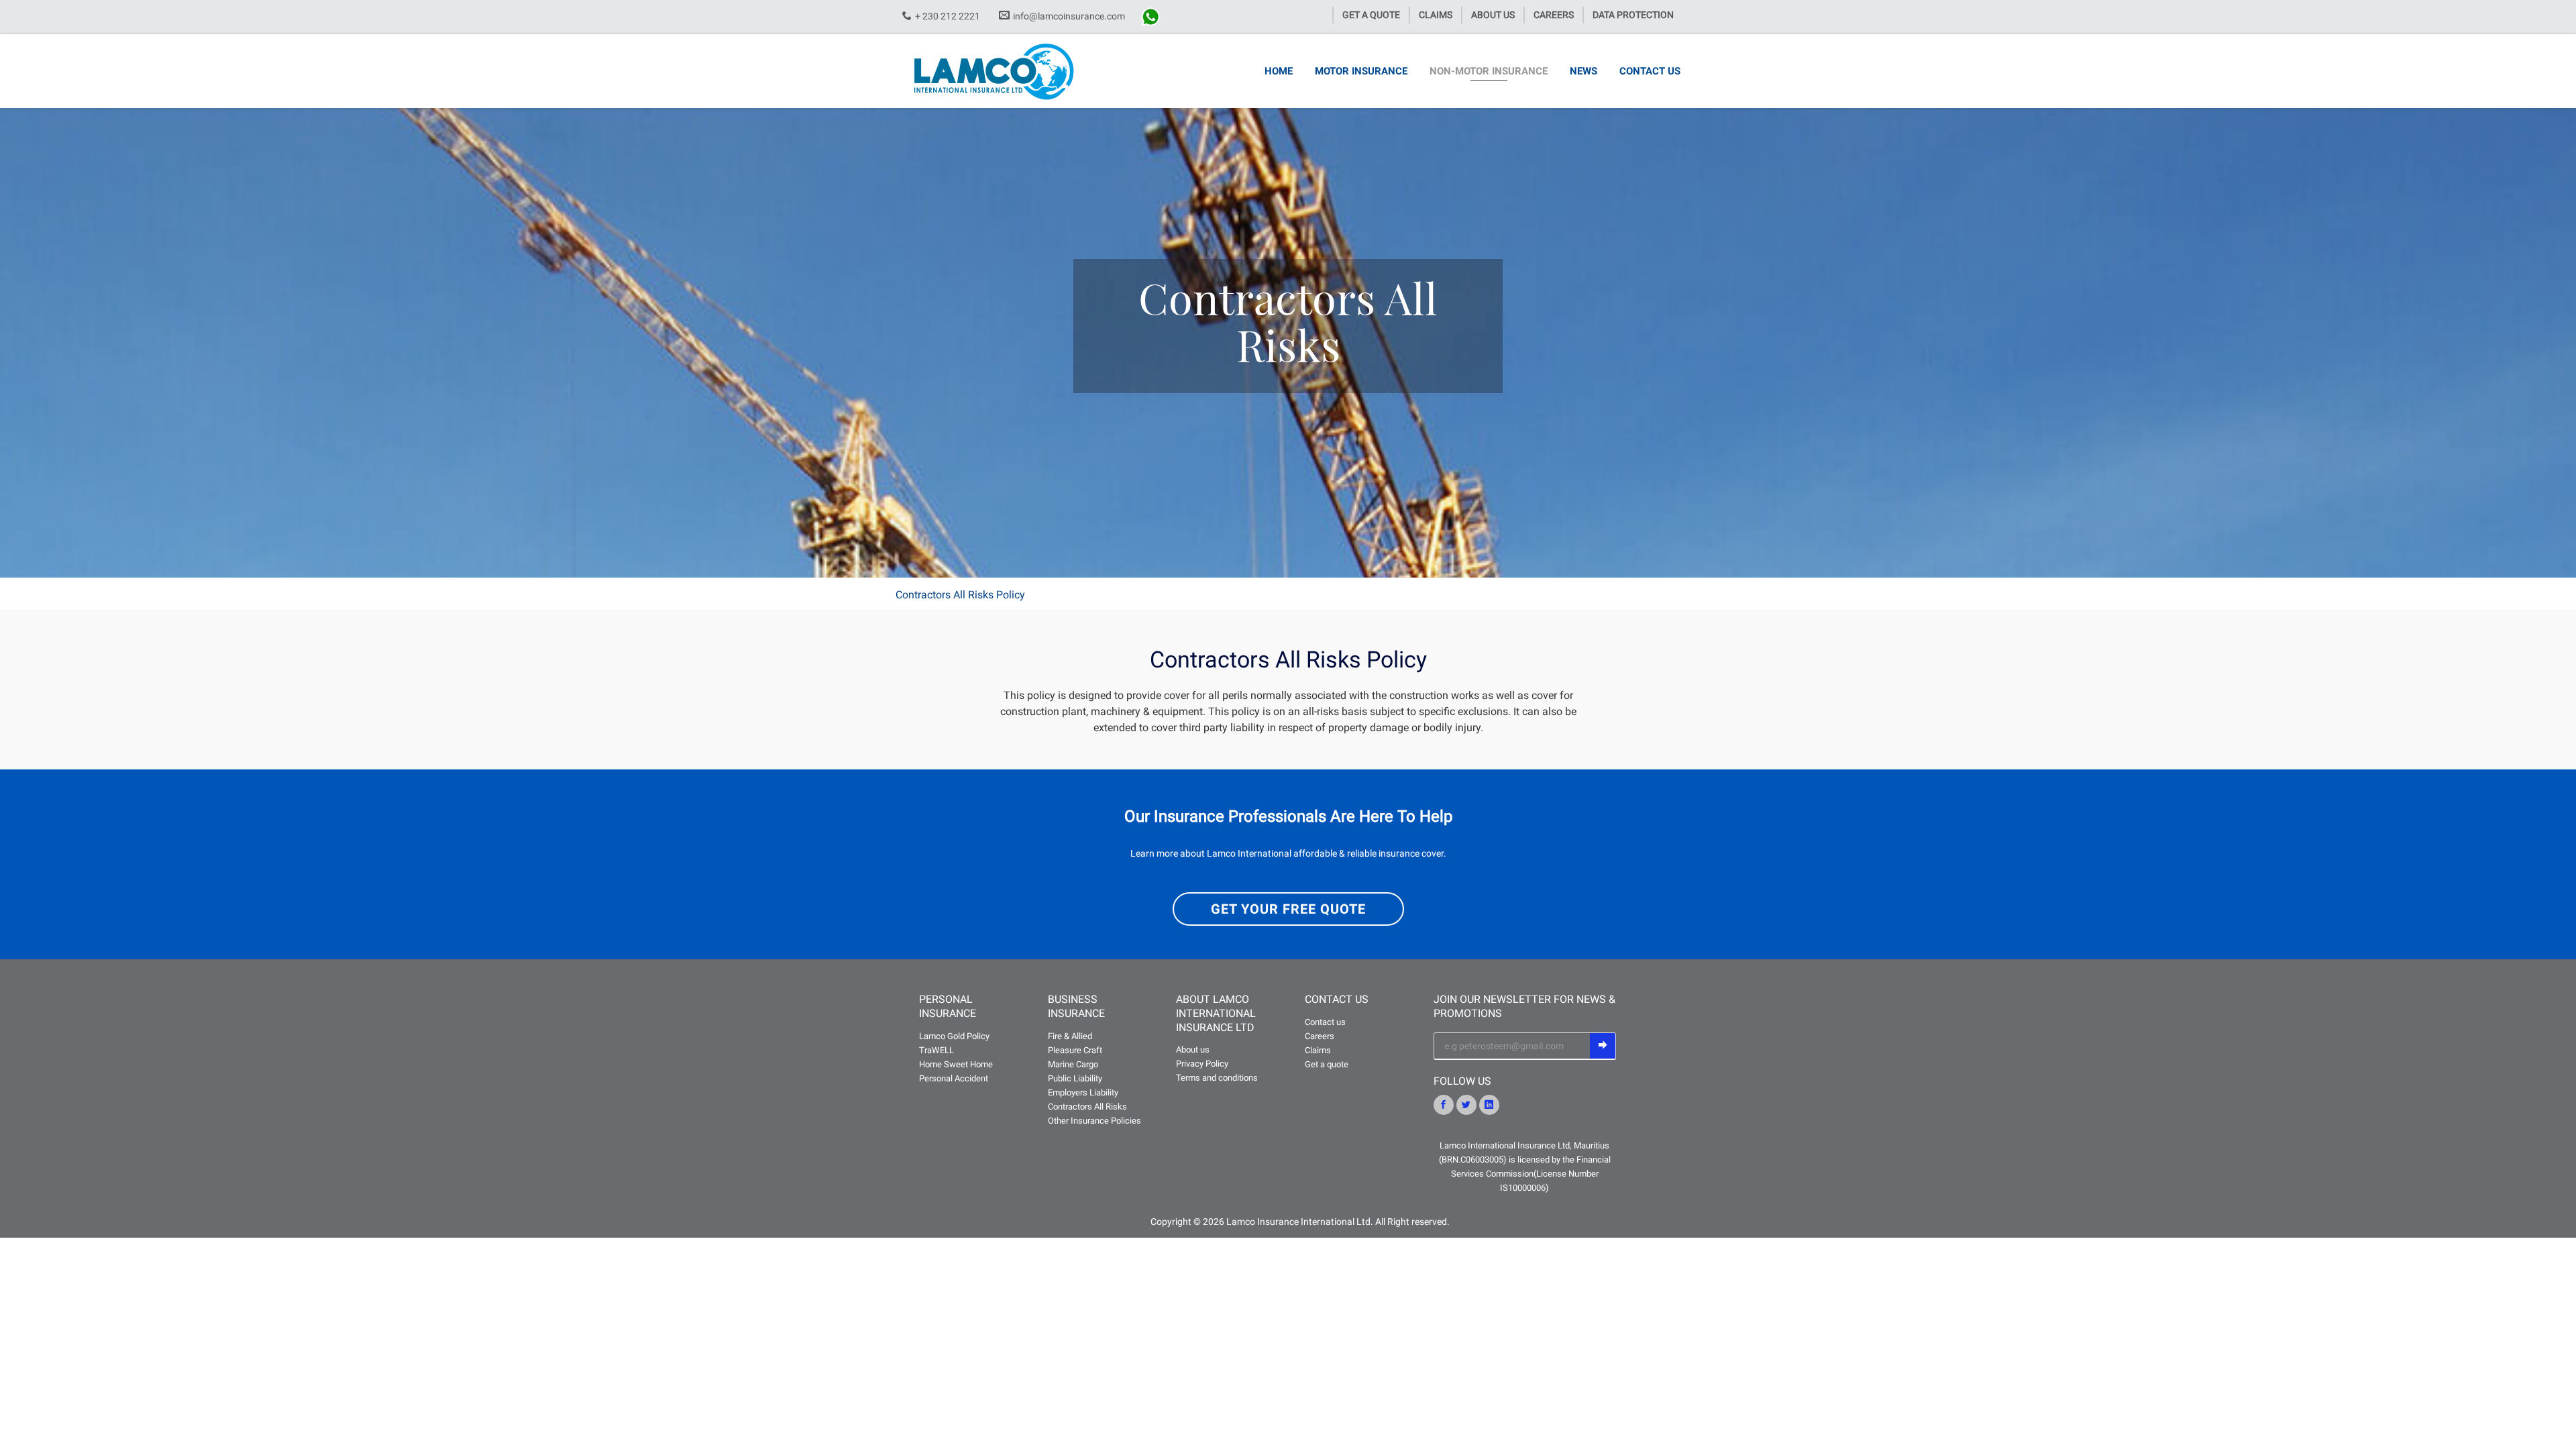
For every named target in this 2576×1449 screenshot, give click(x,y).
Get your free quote (1288, 909)
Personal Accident (954, 1078)
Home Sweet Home (956, 1064)
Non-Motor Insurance (1489, 71)
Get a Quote (1371, 15)
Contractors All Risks (1087, 1107)
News (1584, 71)
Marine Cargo (1073, 1064)
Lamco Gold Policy (954, 1036)
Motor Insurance (1361, 71)
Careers (1554, 15)
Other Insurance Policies (1094, 1121)
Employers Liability (1083, 1092)
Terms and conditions (1217, 1078)
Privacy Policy (1202, 1064)
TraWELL (936, 1050)
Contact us (1650, 71)
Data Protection (1633, 15)
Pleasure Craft (1075, 1050)
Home (1279, 71)
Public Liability (1075, 1078)
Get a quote (1327, 1064)
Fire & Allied (1070, 1036)
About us (1493, 15)
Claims (1436, 15)
